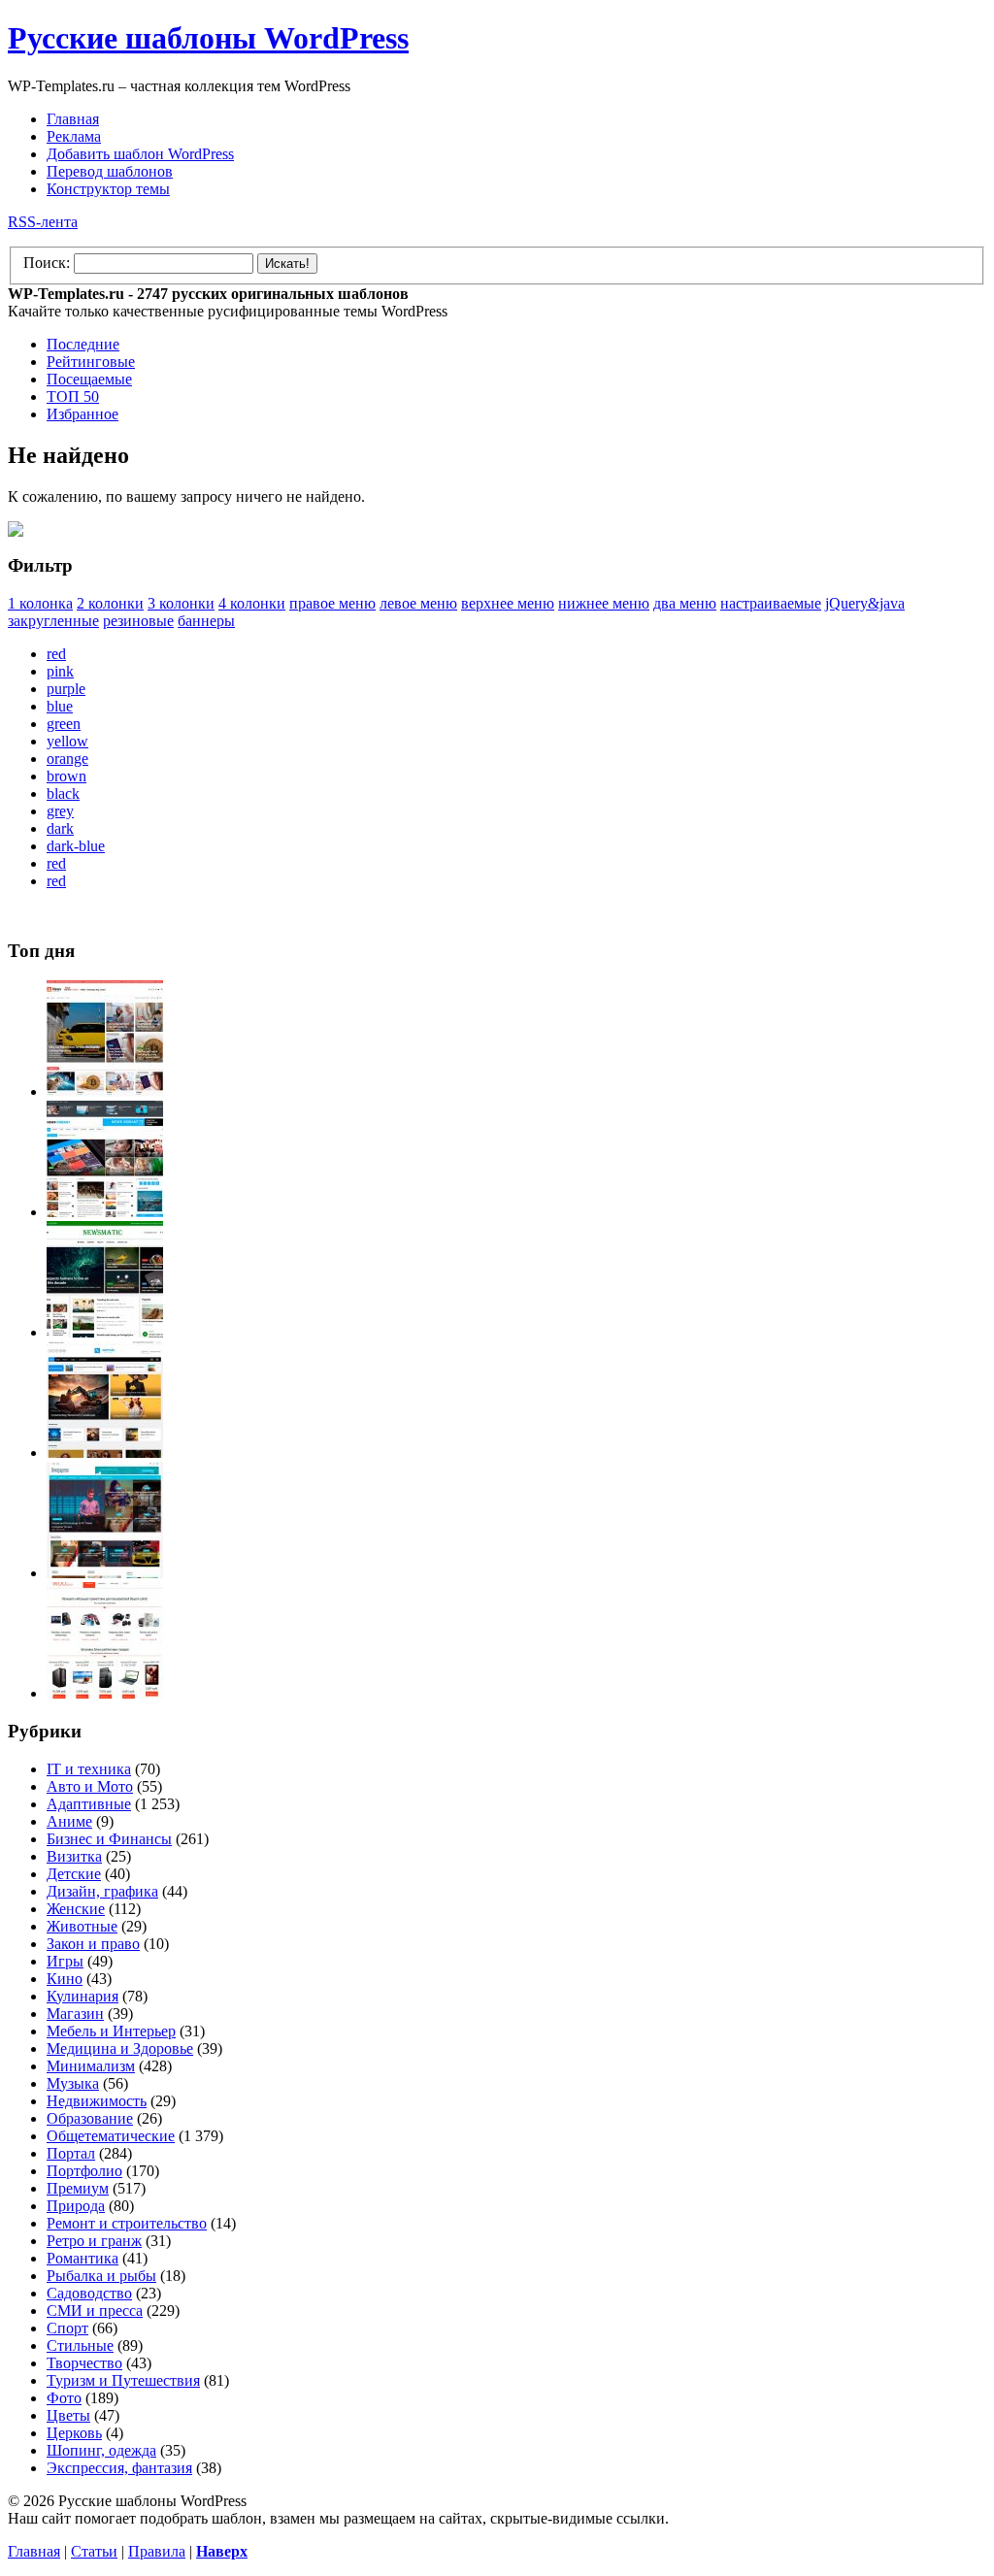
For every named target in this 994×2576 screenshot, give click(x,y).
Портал (71, 2153)
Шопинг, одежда (101, 2450)
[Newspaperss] (105, 1573)
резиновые (138, 621)
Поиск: (47, 263)
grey (60, 811)
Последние (83, 344)
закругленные (53, 621)
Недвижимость (97, 2101)
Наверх (222, 2551)
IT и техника (89, 1769)
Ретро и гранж (94, 2241)
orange (67, 759)
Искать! (287, 264)
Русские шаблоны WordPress (208, 38)
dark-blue (76, 846)
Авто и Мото (90, 1786)
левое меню (418, 603)
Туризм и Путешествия (123, 2380)
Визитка (74, 1856)
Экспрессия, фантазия (119, 2468)
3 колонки (181, 603)
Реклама (74, 136)
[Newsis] (105, 1453)
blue (60, 706)
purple (66, 689)
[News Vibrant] (105, 1212)
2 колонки (110, 603)
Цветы (68, 2415)
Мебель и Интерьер (111, 2031)
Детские (74, 1874)
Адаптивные (89, 1804)
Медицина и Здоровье (120, 2048)
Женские (76, 1909)
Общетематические (111, 2136)
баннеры (206, 621)
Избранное (83, 414)
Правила (157, 2551)
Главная (73, 119)
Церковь (74, 2433)
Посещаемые (89, 379)
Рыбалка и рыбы (101, 2276)
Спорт (67, 2328)
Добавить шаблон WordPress (140, 154)
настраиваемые (771, 603)
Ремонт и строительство (127, 2223)
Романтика (83, 2258)
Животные (82, 1926)
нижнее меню (604, 603)
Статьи (94, 2551)
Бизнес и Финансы (109, 1839)
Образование (90, 2118)
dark (60, 828)
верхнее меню (508, 603)
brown (66, 776)
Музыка (73, 2083)
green (64, 724)
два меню (685, 603)
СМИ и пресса (95, 2311)
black (63, 793)
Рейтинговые (91, 362)
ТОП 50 (73, 396)
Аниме (69, 1821)
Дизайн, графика (102, 1891)
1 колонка (40, 603)
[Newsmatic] (105, 1332)
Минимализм (91, 2066)
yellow (67, 741)
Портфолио (84, 2171)
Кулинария (83, 1996)
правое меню (332, 603)
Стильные (80, 2345)
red (56, 654)
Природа (76, 2206)
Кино (65, 1979)
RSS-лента (43, 222)
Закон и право (93, 1944)
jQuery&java (865, 603)
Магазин (75, 2014)
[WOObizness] (105, 1693)
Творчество (84, 2363)
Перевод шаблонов (110, 171)
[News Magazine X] (105, 1091)
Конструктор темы (108, 189)
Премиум (78, 2188)
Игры (65, 1961)
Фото (64, 2398)
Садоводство (89, 2293)
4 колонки (252, 603)
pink (60, 671)
